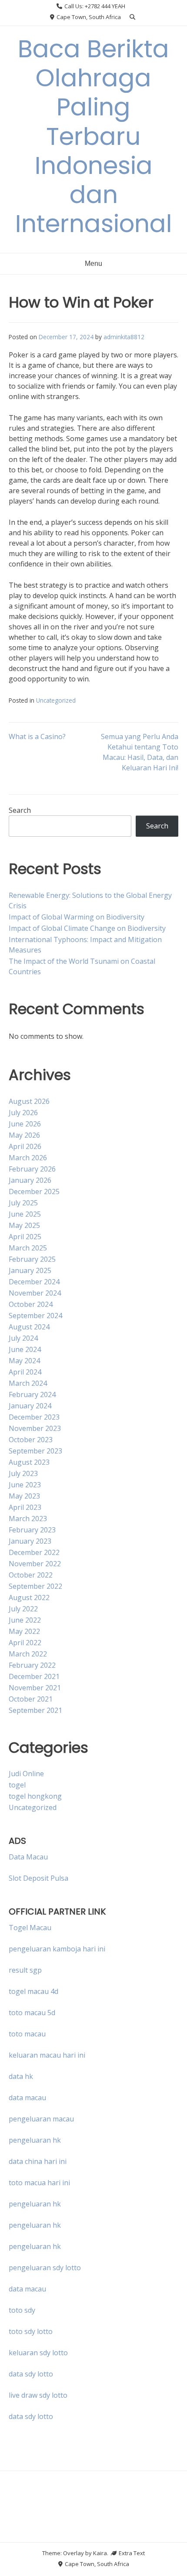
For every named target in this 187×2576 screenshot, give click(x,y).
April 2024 (25, 1372)
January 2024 (30, 1406)
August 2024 (29, 1327)
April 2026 (25, 1146)
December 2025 (34, 1191)
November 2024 (35, 1293)
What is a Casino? (37, 736)
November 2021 (35, 1688)
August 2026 (29, 1101)
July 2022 (23, 1609)
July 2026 (23, 1113)
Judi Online (26, 1774)
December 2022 (34, 1552)
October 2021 (31, 1699)
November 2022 (35, 1564)
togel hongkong (35, 1796)
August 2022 (29, 1597)
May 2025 (24, 1225)
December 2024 (34, 1282)
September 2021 (35, 1710)
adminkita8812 (124, 337)
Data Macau (28, 1857)
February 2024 (32, 1394)
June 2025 (25, 1214)
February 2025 (32, 1259)
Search (20, 810)
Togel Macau (30, 1928)
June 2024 (25, 1349)
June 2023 (25, 1485)
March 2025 (28, 1248)
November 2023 (35, 1428)
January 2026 (30, 1180)
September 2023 (35, 1451)
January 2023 (30, 1541)
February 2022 (32, 1665)
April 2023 (25, 1507)
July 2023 (23, 1473)
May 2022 (24, 1631)
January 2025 (30, 1270)
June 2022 (25, 1620)
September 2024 (35, 1316)
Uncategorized (56, 700)
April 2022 (25, 1643)
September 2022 (35, 1586)
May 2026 (24, 1135)
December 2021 (34, 1676)
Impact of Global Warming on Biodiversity (77, 917)
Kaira (100, 2553)
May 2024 (24, 1361)
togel (17, 1785)
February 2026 (32, 1169)
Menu (93, 263)
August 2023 (29, 1462)
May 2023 (24, 1496)
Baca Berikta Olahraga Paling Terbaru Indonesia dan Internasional (94, 136)
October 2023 (31, 1440)
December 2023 (34, 1417)
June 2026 (25, 1124)
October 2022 (31, 1575)
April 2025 (25, 1237)
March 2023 (28, 1519)
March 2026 (28, 1158)
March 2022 (28, 1654)
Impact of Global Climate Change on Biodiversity (87, 928)
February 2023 (32, 1530)
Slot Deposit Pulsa (38, 1878)
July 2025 (23, 1203)
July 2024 (23, 1338)
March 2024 (28, 1383)
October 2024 (31, 1304)
